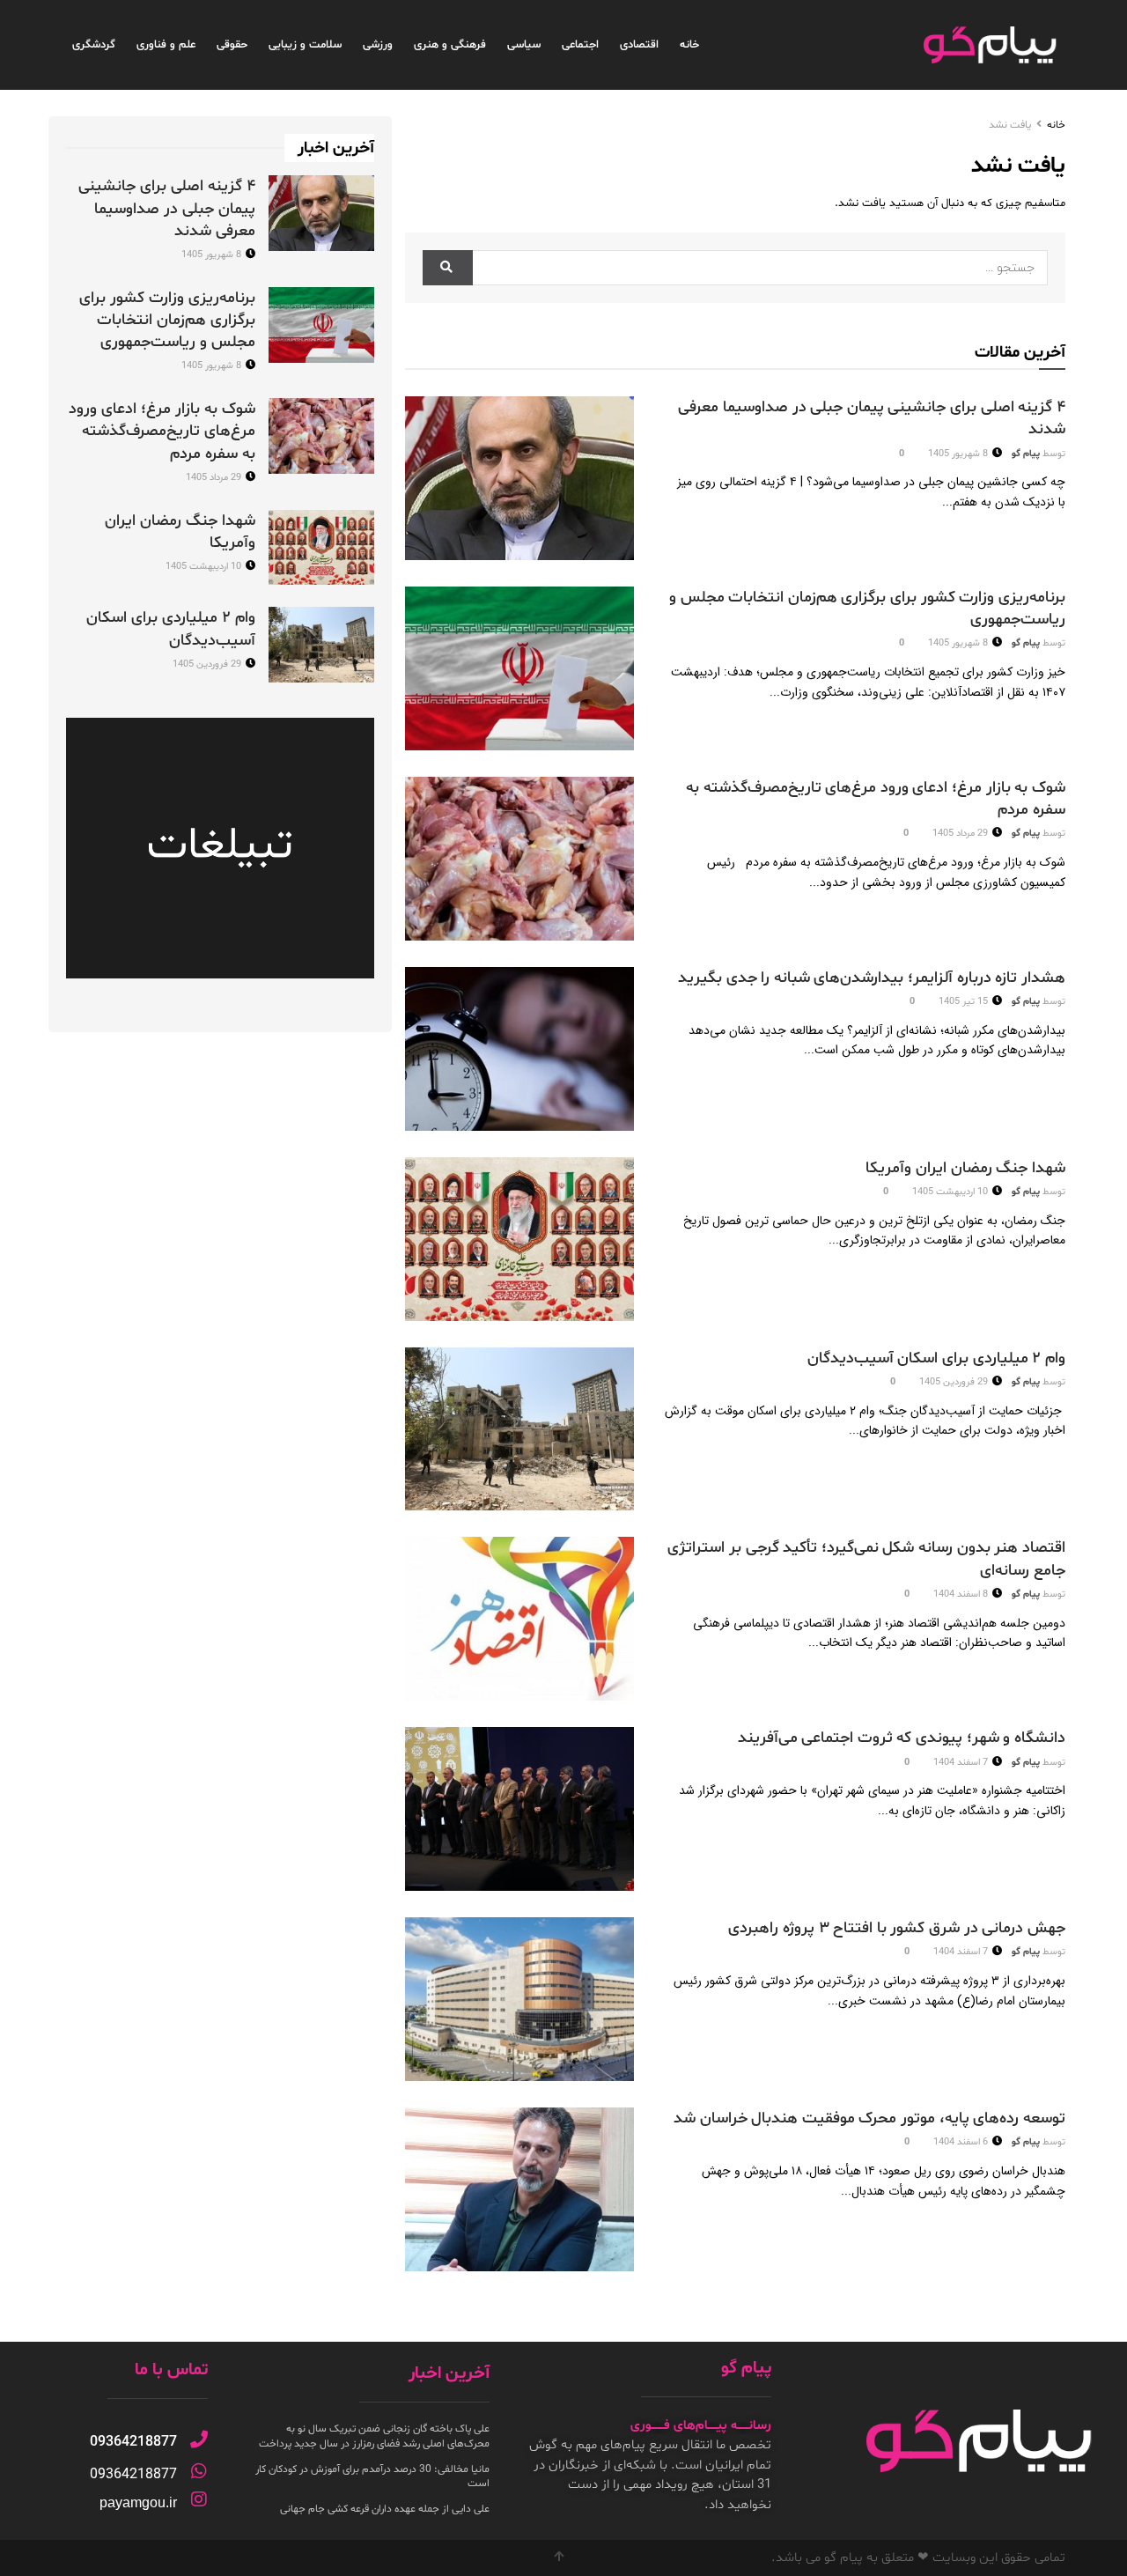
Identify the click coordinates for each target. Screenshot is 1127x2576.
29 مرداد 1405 (961, 834)
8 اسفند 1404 (962, 1594)
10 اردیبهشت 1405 (951, 1192)
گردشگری (94, 45)
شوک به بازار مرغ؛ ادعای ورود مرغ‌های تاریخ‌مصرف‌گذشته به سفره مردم (162, 431)
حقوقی (232, 45)
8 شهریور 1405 (959, 454)
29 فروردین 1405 (955, 1382)
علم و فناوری (166, 45)
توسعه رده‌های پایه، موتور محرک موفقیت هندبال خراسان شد (869, 2118)
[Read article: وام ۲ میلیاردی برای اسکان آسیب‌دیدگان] (519, 1429)
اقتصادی (639, 45)
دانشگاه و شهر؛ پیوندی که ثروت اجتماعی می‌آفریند (902, 1738)
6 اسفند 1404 (962, 2142)
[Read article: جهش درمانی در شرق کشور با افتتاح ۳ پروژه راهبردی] (519, 1999)
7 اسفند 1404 (962, 1763)
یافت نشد (1010, 125)
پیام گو (1026, 454)
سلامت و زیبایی (305, 45)
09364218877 (133, 2442)
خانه (689, 45)
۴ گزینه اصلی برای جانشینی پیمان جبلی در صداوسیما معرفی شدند (167, 208)
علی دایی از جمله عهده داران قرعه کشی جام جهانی (385, 2509)
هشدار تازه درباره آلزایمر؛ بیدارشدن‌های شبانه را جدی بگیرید (872, 978)
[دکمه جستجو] (448, 268)
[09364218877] (199, 2439)
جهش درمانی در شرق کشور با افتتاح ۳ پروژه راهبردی (897, 1928)
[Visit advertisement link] (220, 848)
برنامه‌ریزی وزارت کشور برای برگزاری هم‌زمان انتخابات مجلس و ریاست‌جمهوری (167, 320)
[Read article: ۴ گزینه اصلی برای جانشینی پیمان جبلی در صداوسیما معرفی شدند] (519, 478)
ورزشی (378, 45)
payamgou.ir (138, 2502)
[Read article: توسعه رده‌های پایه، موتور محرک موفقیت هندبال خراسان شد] (519, 2189)
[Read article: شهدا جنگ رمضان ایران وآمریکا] (519, 1239)
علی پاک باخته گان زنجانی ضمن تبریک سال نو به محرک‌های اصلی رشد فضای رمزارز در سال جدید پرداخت (374, 2436)
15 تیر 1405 (965, 1002)
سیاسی (524, 45)
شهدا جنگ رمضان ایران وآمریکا (965, 1168)
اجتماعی (580, 45)
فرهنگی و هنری (450, 45)
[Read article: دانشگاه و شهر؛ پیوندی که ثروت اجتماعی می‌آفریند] (519, 1809)
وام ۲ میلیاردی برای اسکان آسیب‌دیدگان (936, 1358)
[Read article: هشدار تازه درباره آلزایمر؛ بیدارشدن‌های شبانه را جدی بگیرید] (519, 1049)
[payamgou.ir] (199, 2499)
